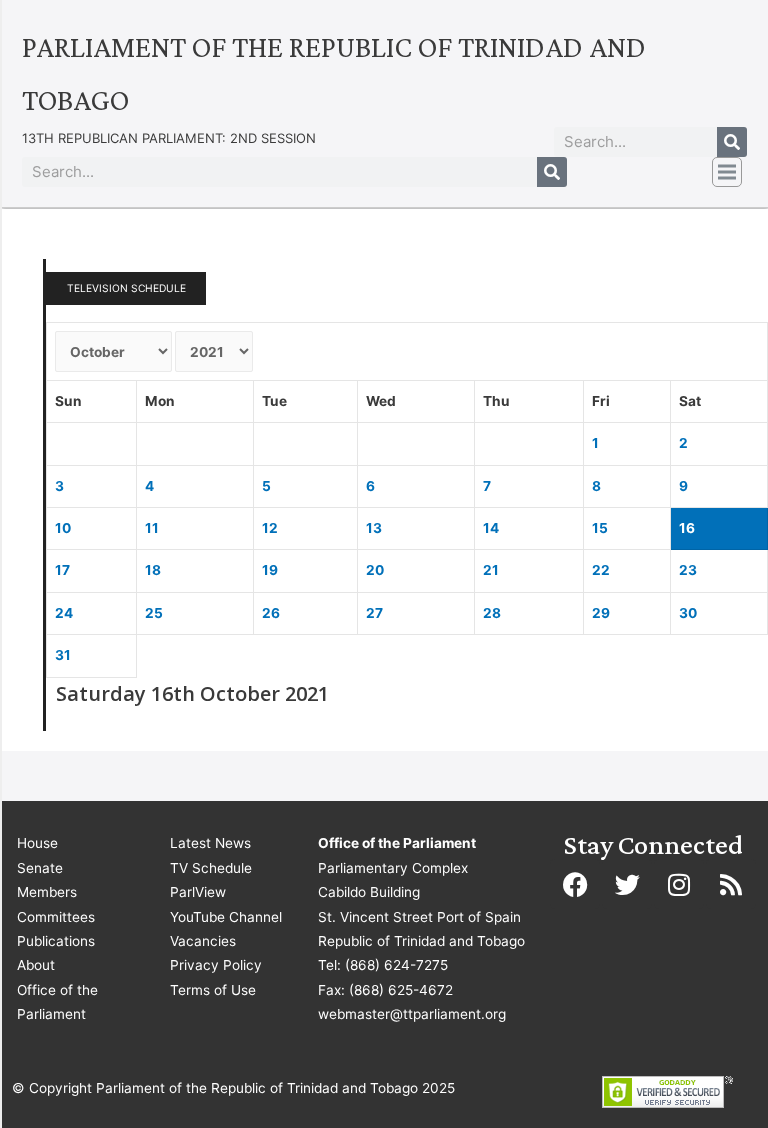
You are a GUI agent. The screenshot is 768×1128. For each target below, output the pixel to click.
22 (601, 570)
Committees (56, 917)
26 (271, 613)
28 (492, 613)
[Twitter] (627, 884)
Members (47, 892)
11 (152, 528)
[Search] (732, 142)
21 (491, 570)
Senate (40, 868)
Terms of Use (213, 990)
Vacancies (203, 941)
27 (374, 613)
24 (64, 613)
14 (491, 528)
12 (270, 528)
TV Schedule (211, 868)
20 (375, 570)
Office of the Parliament (57, 1002)
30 (688, 613)
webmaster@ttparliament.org (412, 1014)
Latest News (210, 843)
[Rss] (731, 884)
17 (62, 570)
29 (601, 613)
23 (688, 570)
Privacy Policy (216, 965)
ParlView (198, 892)
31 (63, 655)
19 (270, 570)
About (36, 965)
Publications (56, 941)
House (37, 843)
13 (374, 528)
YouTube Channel (226, 917)
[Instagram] (679, 884)
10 (63, 528)
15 (600, 528)
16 (687, 528)
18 (153, 570)
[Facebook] (575, 884)
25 (154, 613)
